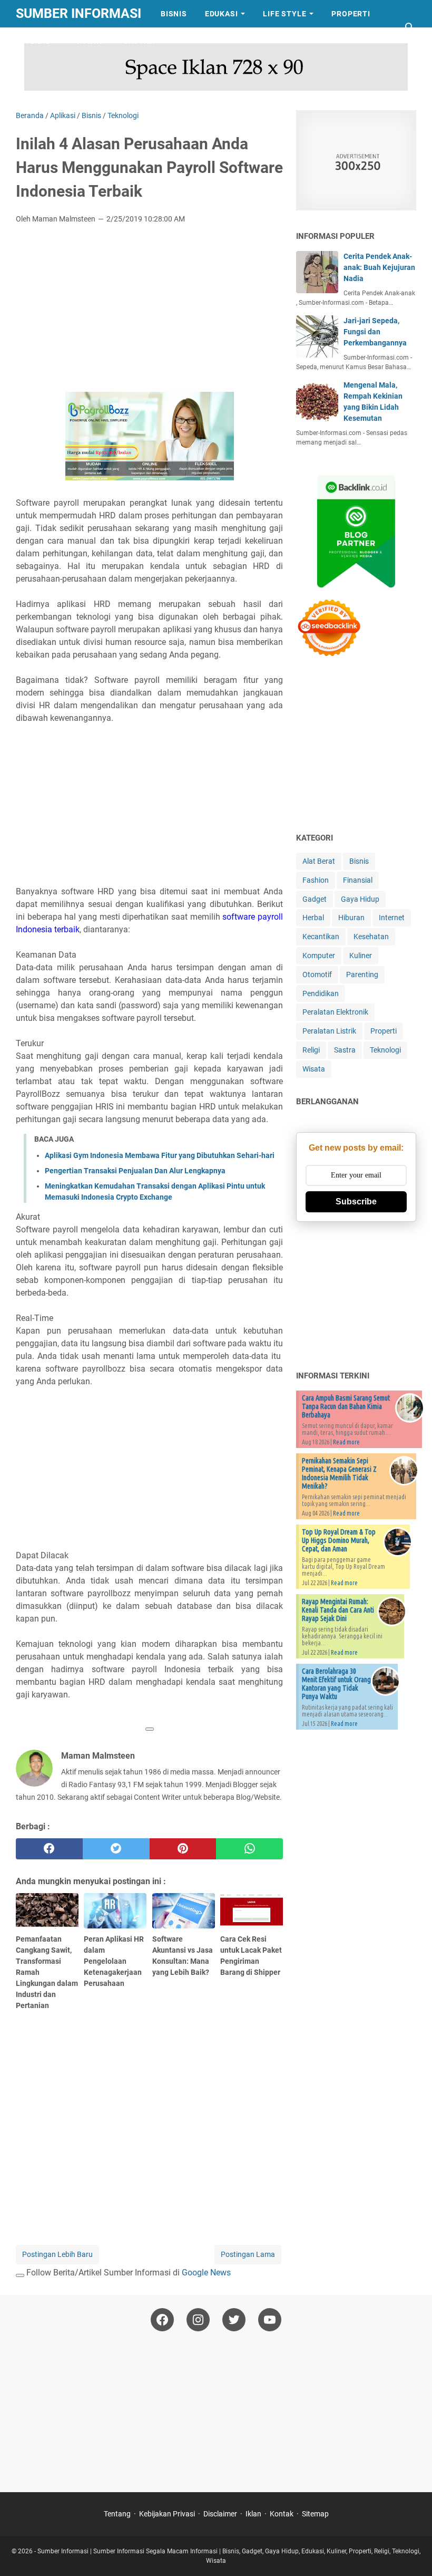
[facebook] (49, 1849)
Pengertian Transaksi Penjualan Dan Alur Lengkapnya (135, 1171)
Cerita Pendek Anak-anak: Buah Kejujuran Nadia (379, 267)
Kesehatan (371, 937)
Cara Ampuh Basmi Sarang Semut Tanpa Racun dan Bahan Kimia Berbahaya (346, 1406)
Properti (351, 14)
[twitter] (116, 1849)
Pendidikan (321, 993)
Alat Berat (319, 861)
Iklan (253, 2514)
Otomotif (317, 975)
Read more (346, 1442)
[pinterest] (183, 1849)
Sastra (139, 41)
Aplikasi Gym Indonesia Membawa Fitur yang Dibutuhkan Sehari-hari (160, 1155)
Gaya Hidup (360, 899)
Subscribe (356, 1202)
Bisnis (174, 14)
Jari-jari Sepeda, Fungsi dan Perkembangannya (375, 332)
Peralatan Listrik (329, 1031)
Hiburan (351, 918)
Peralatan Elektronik (335, 1012)
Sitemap (315, 2514)
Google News (206, 2273)
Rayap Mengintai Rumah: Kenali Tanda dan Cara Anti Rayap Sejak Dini (338, 1610)
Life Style (284, 14)
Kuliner (361, 956)
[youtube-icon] (270, 2320)
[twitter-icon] (234, 2320)
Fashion (316, 880)
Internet (392, 918)
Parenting (362, 975)
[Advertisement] (149, 311)
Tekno (38, 41)
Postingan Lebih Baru (57, 2254)
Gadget (315, 899)
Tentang (117, 2514)
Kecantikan (321, 937)
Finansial (358, 880)
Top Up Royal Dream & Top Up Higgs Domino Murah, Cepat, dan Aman (339, 1540)
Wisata (91, 41)
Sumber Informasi (78, 13)
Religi (311, 1050)
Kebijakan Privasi (167, 2514)
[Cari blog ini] (410, 27)
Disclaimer (220, 2514)
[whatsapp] (249, 1849)
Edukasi (222, 14)
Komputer (319, 956)
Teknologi (385, 1050)
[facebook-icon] (162, 2320)
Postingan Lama (248, 2254)
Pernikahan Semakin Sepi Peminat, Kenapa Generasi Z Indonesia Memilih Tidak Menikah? (339, 1473)
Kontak (282, 2514)
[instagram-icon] (198, 2320)
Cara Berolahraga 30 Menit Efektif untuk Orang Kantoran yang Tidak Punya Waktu (336, 1684)
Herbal (313, 918)
